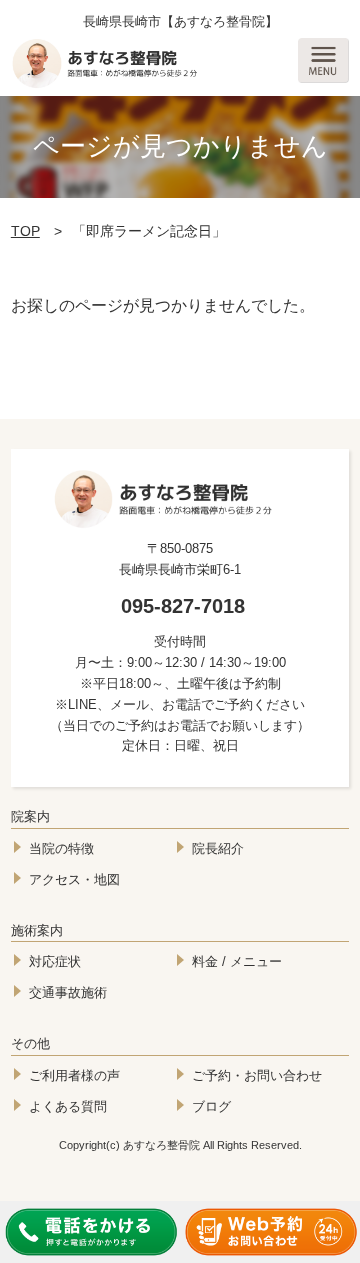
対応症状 (55, 961)
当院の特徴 (61, 848)
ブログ (211, 1106)
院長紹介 (218, 848)
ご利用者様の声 (74, 1075)
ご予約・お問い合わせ (257, 1075)
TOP (25, 231)
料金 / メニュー (237, 961)
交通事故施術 (68, 992)
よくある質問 (68, 1106)
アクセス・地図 (74, 879)
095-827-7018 (183, 606)
